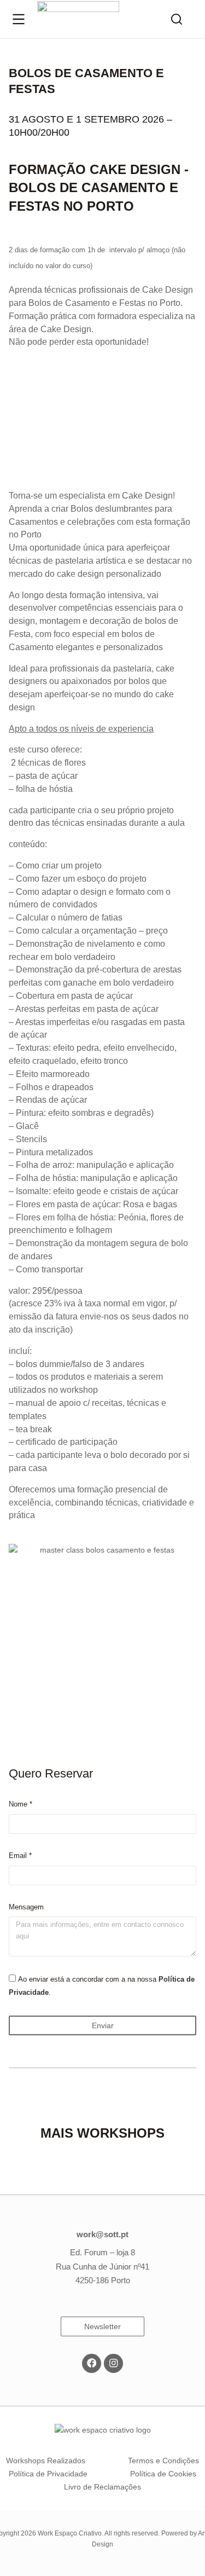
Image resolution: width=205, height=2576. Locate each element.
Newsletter (102, 2326)
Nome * (20, 1804)
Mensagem (26, 1907)
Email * (20, 1856)
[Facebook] (92, 2363)
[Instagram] (113, 2363)
